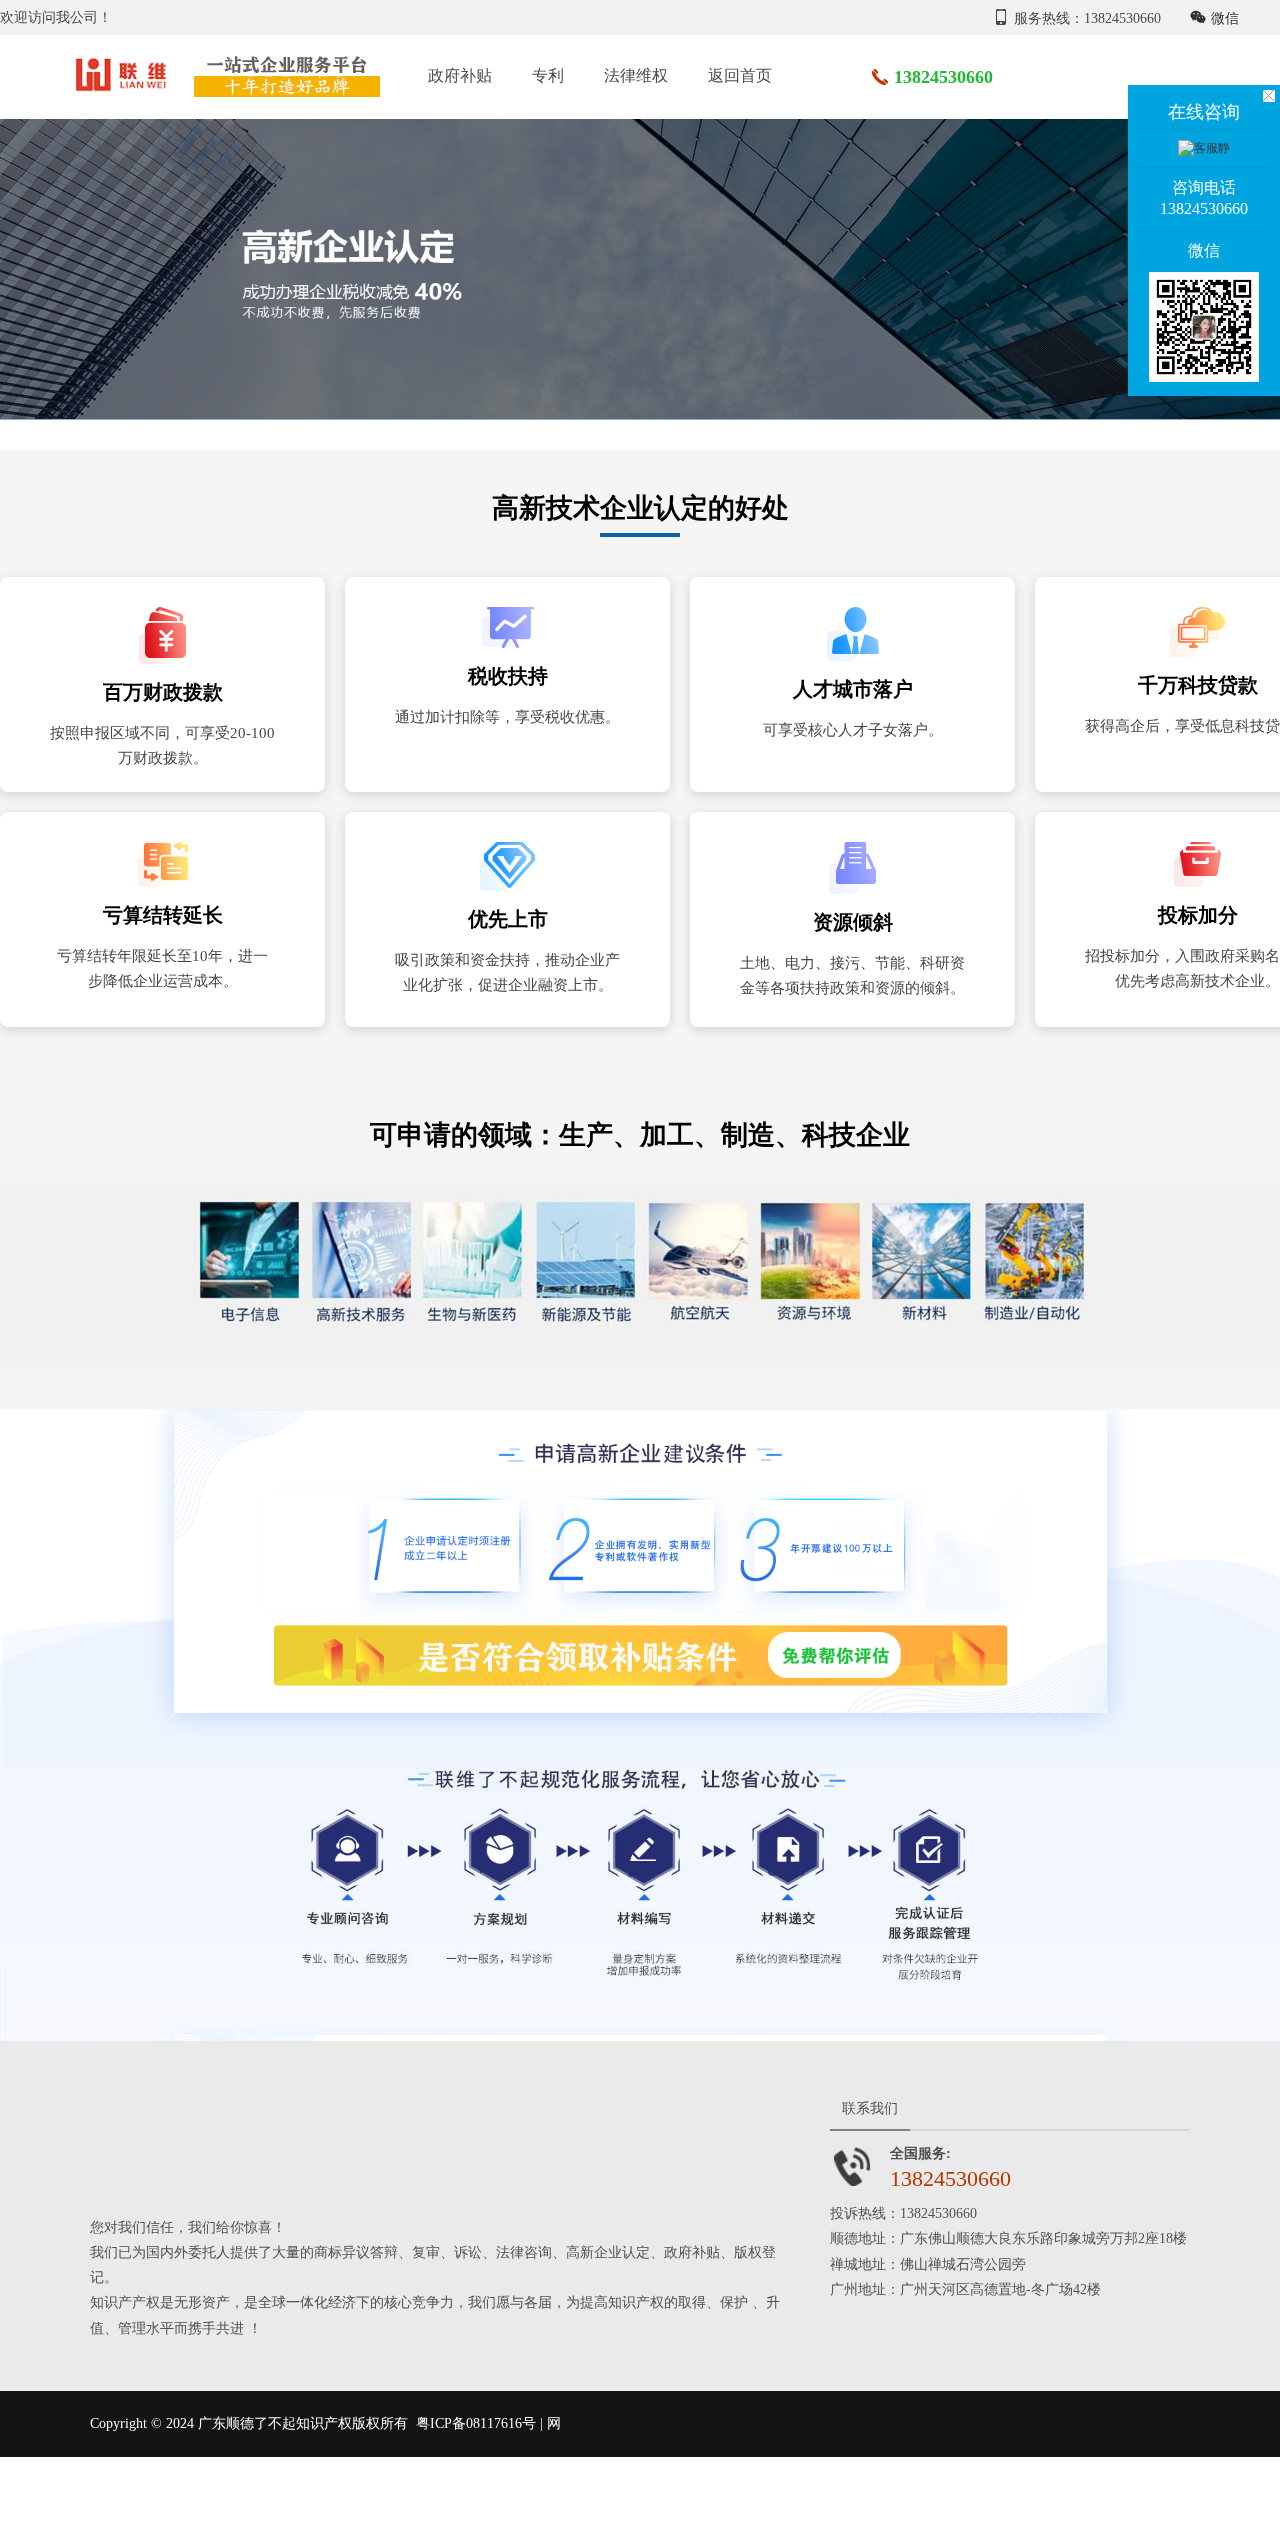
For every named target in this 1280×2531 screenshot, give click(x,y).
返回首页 (740, 75)
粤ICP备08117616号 (476, 2423)
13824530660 (943, 77)
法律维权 (636, 75)
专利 (548, 75)
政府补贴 (460, 75)
